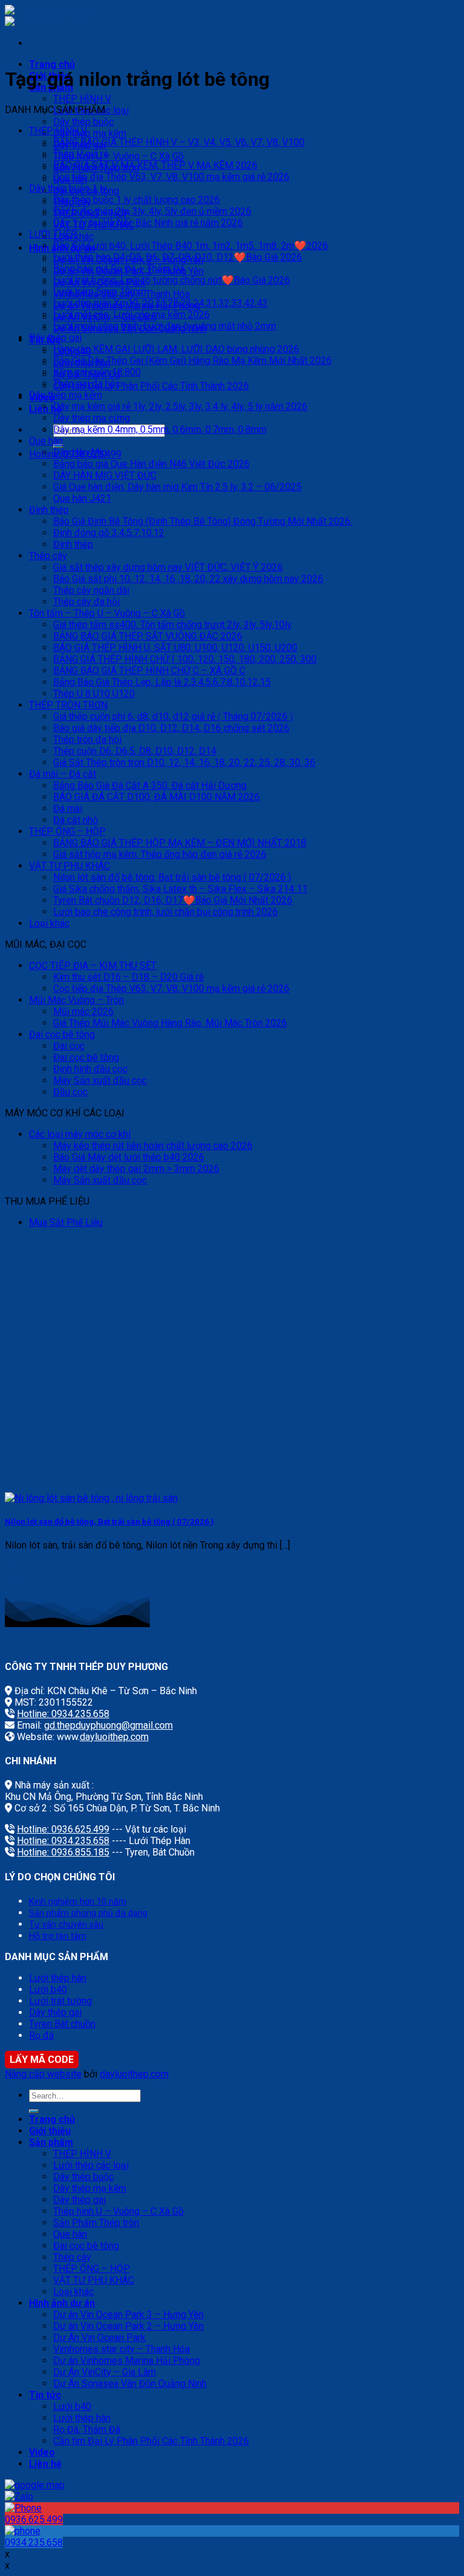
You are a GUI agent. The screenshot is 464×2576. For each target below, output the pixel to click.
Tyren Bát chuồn (62, 2024)
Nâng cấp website (43, 2074)
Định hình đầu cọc (90, 1069)
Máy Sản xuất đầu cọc (100, 1080)
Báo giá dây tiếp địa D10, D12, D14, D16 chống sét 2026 (171, 728)
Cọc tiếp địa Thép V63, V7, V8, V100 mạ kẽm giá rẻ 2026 (171, 177)
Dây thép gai (55, 338)
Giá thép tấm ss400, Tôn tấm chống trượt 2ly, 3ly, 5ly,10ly (172, 625)
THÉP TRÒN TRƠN (68, 705)
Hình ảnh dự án (62, 2303)
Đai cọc (69, 1046)
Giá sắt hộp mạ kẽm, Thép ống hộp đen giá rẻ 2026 (160, 854)
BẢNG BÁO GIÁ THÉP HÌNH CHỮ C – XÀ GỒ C (149, 671)
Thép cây (48, 556)
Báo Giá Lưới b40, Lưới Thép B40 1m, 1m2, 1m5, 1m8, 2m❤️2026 (191, 246)
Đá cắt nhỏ (76, 820)
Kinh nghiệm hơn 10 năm (78, 1902)
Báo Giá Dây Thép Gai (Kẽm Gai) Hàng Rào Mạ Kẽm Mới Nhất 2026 (192, 361)
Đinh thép (49, 510)
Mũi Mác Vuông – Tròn (76, 1000)
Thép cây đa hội (86, 602)
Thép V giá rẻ (81, 154)
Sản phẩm (51, 2142)
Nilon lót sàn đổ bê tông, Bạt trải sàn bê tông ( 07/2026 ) (172, 877)
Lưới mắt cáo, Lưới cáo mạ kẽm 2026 (131, 315)
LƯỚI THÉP (53, 234)
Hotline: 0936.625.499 (63, 1829)
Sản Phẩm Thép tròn (96, 2223)
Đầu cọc (70, 1092)
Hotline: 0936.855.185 (63, 1852)
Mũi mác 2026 (83, 1011)
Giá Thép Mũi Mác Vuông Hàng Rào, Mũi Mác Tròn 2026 (170, 1023)
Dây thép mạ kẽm (90, 133)
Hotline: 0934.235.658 (63, 1714)
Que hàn (46, 441)
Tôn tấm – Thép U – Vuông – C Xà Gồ (107, 613)
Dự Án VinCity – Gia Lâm (105, 2372)
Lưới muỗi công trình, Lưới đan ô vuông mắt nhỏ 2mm (165, 326)
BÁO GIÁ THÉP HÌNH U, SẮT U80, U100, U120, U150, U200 (175, 648)
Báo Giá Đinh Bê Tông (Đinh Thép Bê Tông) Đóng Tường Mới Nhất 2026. (203, 521)
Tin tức (45, 2395)
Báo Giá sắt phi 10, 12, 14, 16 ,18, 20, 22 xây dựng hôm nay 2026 (188, 579)
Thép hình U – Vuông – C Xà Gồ (118, 156)
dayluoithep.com (114, 1737)
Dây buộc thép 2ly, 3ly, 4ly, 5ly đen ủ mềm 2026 (152, 211)
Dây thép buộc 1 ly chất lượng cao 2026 (137, 200)
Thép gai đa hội (85, 383)
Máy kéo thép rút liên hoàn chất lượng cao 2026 (153, 1146)
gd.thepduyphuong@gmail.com (108, 1725)
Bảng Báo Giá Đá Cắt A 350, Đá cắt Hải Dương (150, 785)
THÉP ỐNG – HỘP (67, 831)
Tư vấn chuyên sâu (66, 1925)
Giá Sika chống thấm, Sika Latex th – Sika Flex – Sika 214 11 (180, 889)
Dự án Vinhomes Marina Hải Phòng (127, 2361)
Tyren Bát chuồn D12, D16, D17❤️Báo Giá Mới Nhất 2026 (173, 900)
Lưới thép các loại (91, 2165)
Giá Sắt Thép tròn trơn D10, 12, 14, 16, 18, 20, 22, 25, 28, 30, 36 (184, 762)
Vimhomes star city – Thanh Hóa (121, 2349)
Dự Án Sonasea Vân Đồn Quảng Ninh (130, 2383)
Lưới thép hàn (58, 1978)
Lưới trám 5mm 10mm (100, 292)
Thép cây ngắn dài (91, 590)
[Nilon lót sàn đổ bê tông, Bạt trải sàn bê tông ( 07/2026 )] (91, 1498)
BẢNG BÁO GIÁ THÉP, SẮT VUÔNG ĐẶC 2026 (148, 636)
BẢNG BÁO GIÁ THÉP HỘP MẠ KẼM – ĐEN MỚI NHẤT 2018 (180, 843)
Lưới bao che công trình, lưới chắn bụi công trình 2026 (166, 912)
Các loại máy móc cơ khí (80, 1134)
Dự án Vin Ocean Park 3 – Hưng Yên (128, 2315)
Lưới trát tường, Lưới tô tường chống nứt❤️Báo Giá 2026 (172, 280)
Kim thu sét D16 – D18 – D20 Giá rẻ (128, 977)
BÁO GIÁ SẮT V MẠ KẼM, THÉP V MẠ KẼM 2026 (155, 165)
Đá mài (68, 808)
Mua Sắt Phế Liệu (66, 1222)
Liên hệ (45, 2464)
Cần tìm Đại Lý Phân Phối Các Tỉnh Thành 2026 (151, 386)
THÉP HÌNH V (82, 99)
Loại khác (49, 923)
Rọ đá (41, 2035)
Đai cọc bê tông (62, 1034)
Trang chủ (52, 64)
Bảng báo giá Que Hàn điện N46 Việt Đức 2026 (151, 464)
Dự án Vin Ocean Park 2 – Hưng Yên (128, 2326)
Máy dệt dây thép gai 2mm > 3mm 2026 (136, 1169)
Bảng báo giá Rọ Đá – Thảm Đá (119, 269)
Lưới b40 (48, 1989)
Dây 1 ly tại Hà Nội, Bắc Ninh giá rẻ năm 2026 (148, 223)
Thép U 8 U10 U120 (94, 694)
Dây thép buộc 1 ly (68, 188)
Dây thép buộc (83, 122)
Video (42, 2452)
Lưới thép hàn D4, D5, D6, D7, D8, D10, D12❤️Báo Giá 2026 (178, 257)
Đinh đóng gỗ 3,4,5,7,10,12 (109, 533)
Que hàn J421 (82, 498)
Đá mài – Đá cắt (63, 774)
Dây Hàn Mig (80, 452)
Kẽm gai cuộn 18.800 (97, 372)
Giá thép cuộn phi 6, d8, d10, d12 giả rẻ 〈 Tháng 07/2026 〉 (173, 717)
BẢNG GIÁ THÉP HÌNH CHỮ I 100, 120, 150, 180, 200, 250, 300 (185, 659)
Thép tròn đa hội (87, 739)
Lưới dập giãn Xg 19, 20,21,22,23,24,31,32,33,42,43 (160, 303)
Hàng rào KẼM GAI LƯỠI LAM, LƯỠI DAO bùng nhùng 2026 (176, 349)
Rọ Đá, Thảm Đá (87, 2429)
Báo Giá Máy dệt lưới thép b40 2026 (129, 1157)
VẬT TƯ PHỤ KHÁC (69, 866)
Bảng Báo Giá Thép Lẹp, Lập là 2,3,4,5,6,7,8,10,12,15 (162, 682)
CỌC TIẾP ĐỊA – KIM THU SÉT (93, 966)
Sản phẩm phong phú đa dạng (88, 1913)
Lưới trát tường (60, 2001)
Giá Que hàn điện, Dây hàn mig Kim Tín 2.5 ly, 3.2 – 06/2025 (177, 487)
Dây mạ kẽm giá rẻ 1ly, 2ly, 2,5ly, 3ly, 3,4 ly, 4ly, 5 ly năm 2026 (180, 406)
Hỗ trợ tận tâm (58, 1936)
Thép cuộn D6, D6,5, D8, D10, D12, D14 (135, 751)
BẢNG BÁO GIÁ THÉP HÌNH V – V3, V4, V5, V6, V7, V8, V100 (179, 142)
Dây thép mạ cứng (92, 418)
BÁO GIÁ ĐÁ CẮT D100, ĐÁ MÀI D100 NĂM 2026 (156, 797)
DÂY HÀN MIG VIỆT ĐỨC (105, 475)
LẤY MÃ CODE (42, 2060)
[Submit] (34, 2111)
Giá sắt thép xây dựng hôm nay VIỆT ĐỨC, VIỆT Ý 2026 (168, 567)
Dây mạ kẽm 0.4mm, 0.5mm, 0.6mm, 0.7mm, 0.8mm (160, 429)
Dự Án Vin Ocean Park (99, 2338)
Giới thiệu (50, 2131)
